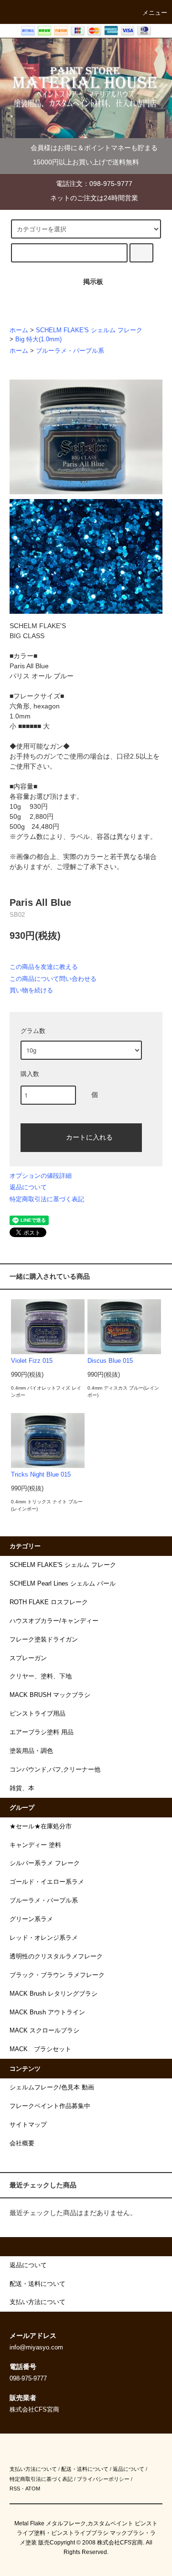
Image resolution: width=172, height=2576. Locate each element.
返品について (28, 1187)
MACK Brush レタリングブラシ (54, 1994)
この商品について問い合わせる (53, 979)
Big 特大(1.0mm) (38, 339)
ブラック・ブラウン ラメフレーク (57, 1975)
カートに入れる (89, 1137)
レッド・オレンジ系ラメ (44, 1938)
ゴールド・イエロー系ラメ (47, 1882)
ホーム (19, 330)
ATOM (33, 2489)
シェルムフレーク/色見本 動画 (52, 2087)
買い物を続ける (31, 990)
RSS (15, 2489)
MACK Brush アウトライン (47, 2012)
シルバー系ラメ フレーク (45, 1863)
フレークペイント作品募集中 (50, 2106)
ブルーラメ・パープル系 (70, 351)
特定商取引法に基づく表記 (47, 1199)
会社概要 (22, 2143)
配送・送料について (85, 2469)
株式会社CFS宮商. (121, 2543)
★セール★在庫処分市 (41, 1826)
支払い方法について (33, 2469)
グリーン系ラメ (31, 1919)
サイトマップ (28, 2125)
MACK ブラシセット (40, 2049)
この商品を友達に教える (44, 967)
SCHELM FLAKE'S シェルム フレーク (89, 330)
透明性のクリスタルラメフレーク (56, 1956)
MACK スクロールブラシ (44, 2031)
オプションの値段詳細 (41, 1176)
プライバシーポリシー (103, 2479)
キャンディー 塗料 (35, 1845)
